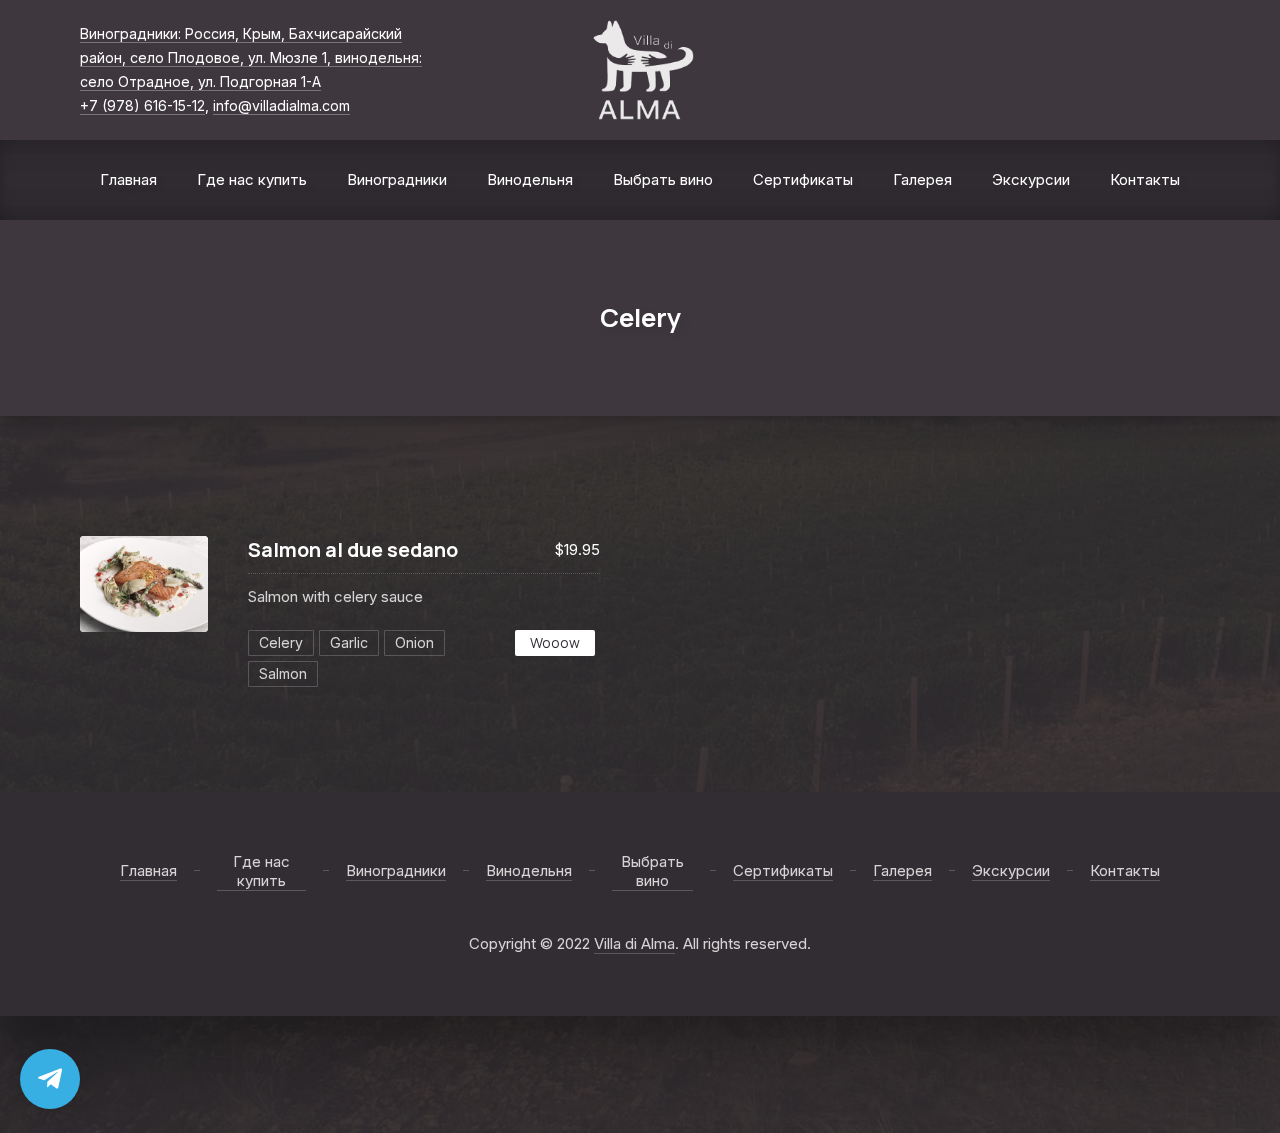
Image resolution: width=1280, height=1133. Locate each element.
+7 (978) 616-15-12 (142, 105)
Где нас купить (252, 179)
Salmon (283, 673)
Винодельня (530, 179)
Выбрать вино (663, 179)
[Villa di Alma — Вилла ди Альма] (640, 70)
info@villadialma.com (281, 105)
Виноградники (397, 179)
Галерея (922, 179)
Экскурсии (1031, 179)
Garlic (349, 642)
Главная (128, 179)
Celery (281, 642)
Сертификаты (803, 179)
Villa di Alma (634, 943)
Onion (414, 642)
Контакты (1145, 179)
